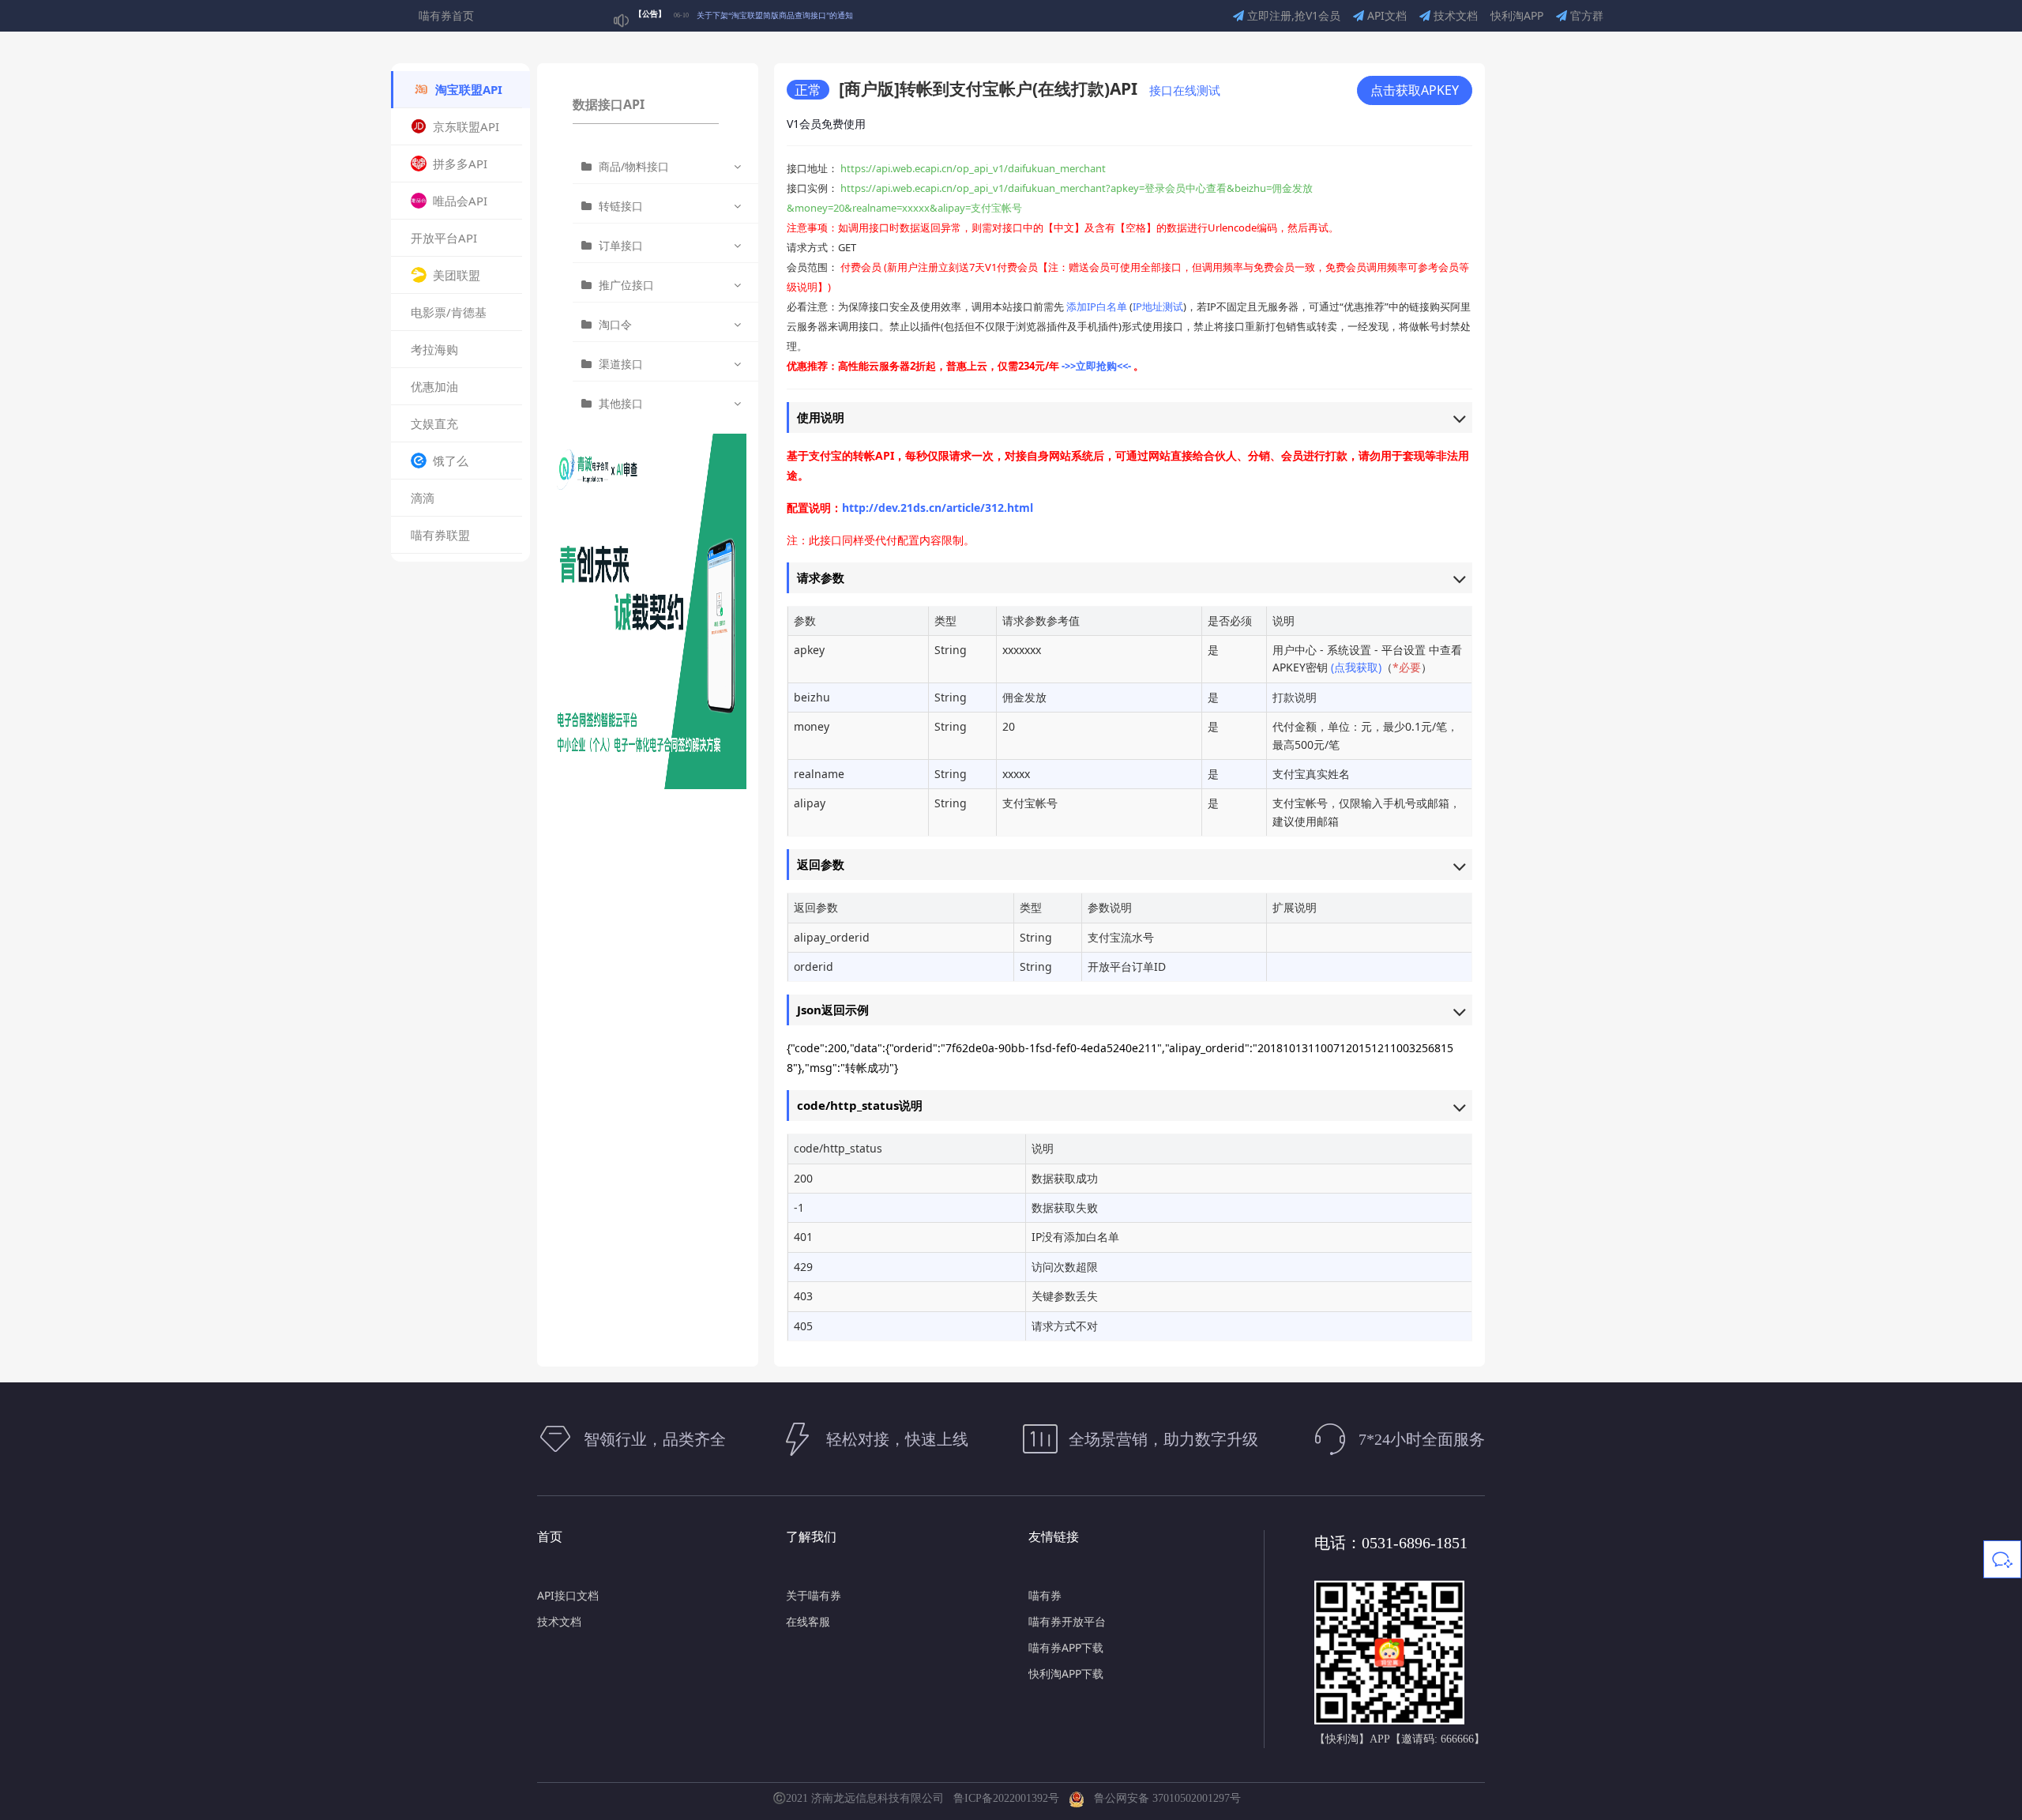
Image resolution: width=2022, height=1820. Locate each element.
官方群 (1585, 15)
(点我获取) (1356, 667)
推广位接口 (626, 285)
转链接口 (621, 206)
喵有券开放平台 (1067, 1621)
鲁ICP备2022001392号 (1009, 1798)
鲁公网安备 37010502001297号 (1163, 1798)
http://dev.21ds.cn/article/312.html (938, 508)
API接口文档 (568, 1595)
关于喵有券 (814, 1595)
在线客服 (808, 1621)
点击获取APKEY (1415, 90)
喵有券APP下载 (1066, 1647)
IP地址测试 (1158, 306)
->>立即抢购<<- (1097, 366)
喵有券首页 (446, 15)
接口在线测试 (1185, 90)
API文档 (1385, 15)
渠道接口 (621, 364)
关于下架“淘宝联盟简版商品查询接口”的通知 (775, 15)
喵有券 (1045, 1595)
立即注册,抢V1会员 (1292, 15)
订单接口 (621, 245)
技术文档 (1454, 15)
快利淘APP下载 (1066, 1673)
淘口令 (615, 324)
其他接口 (621, 403)
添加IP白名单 (1097, 306)
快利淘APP (1517, 15)
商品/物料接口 (634, 166)
